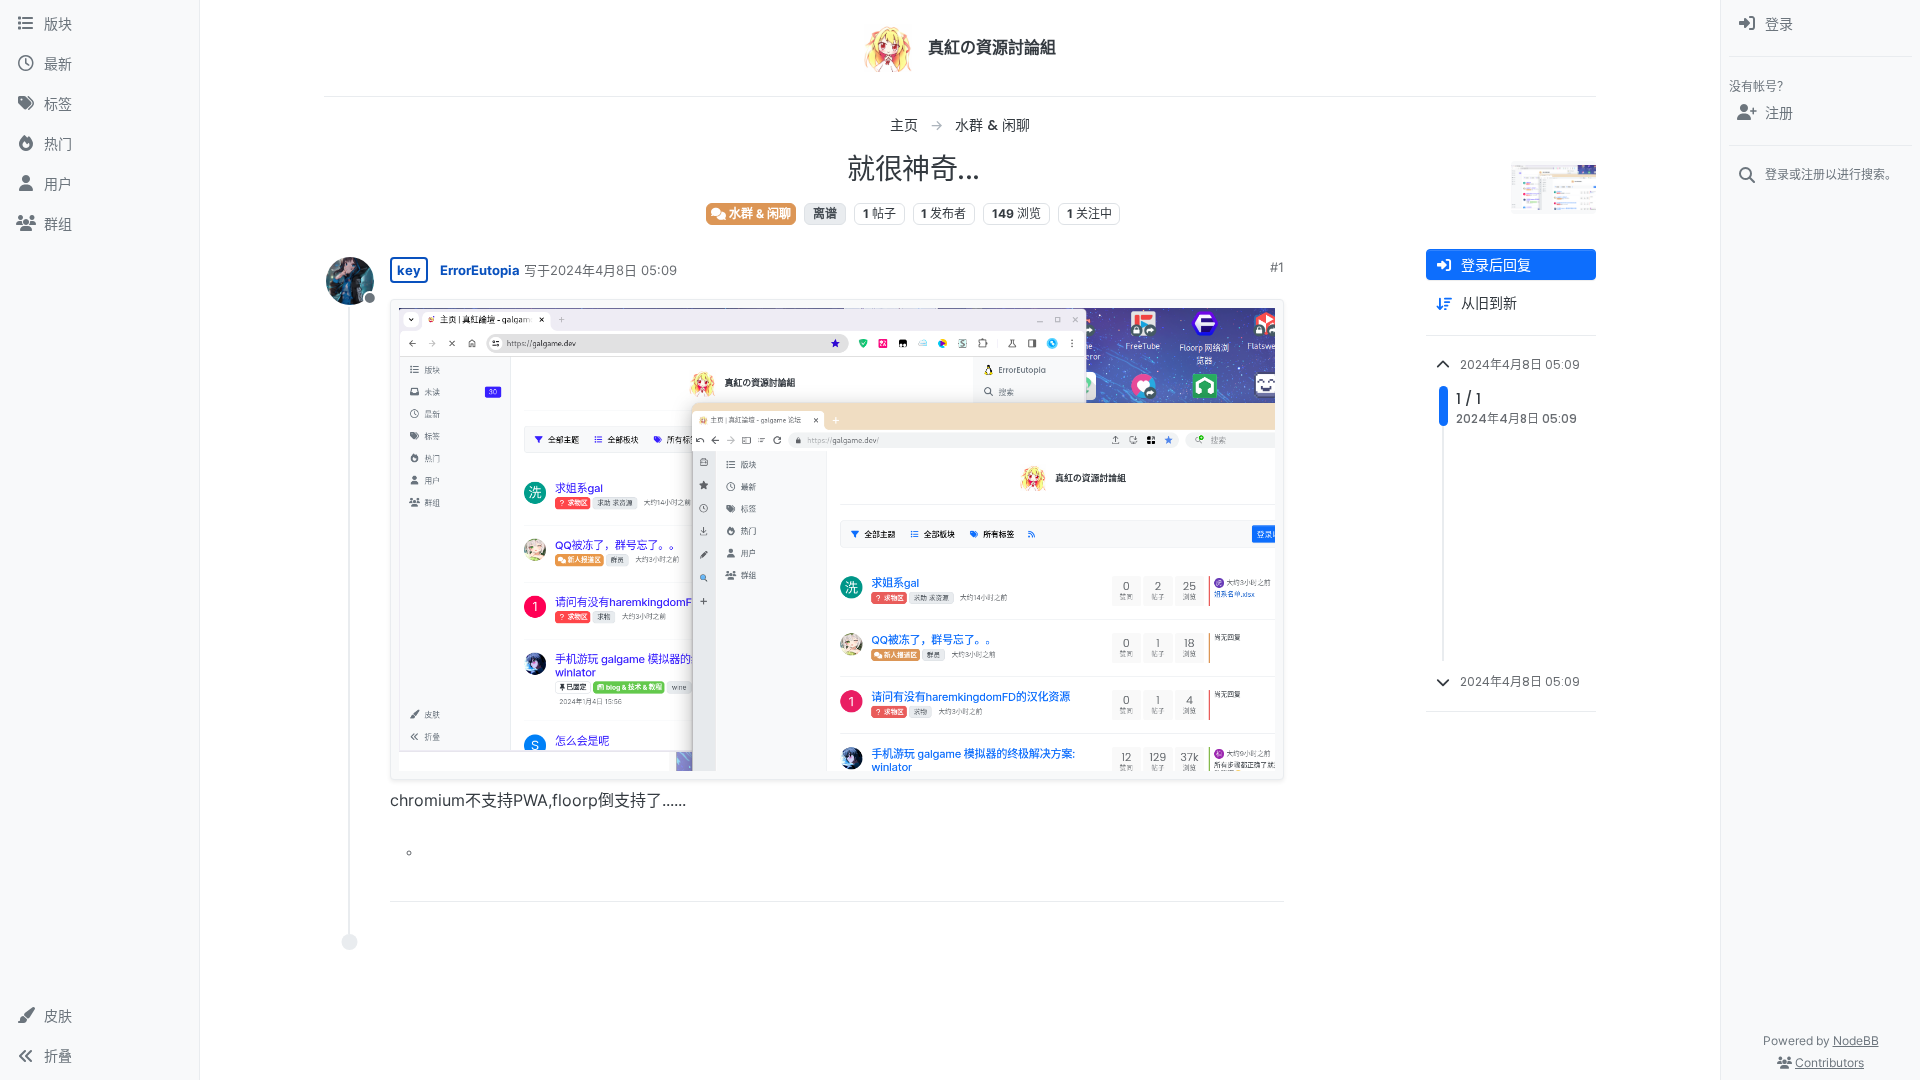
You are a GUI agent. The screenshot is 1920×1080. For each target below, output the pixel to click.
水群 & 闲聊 (758, 213)
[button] (99, 1016)
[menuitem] (1820, 24)
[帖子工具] (1267, 877)
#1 (1277, 267)
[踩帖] (1227, 877)
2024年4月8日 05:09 (613, 270)
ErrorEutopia (480, 270)
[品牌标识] (888, 48)
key (409, 270)
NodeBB (1856, 1040)
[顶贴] (1157, 877)
